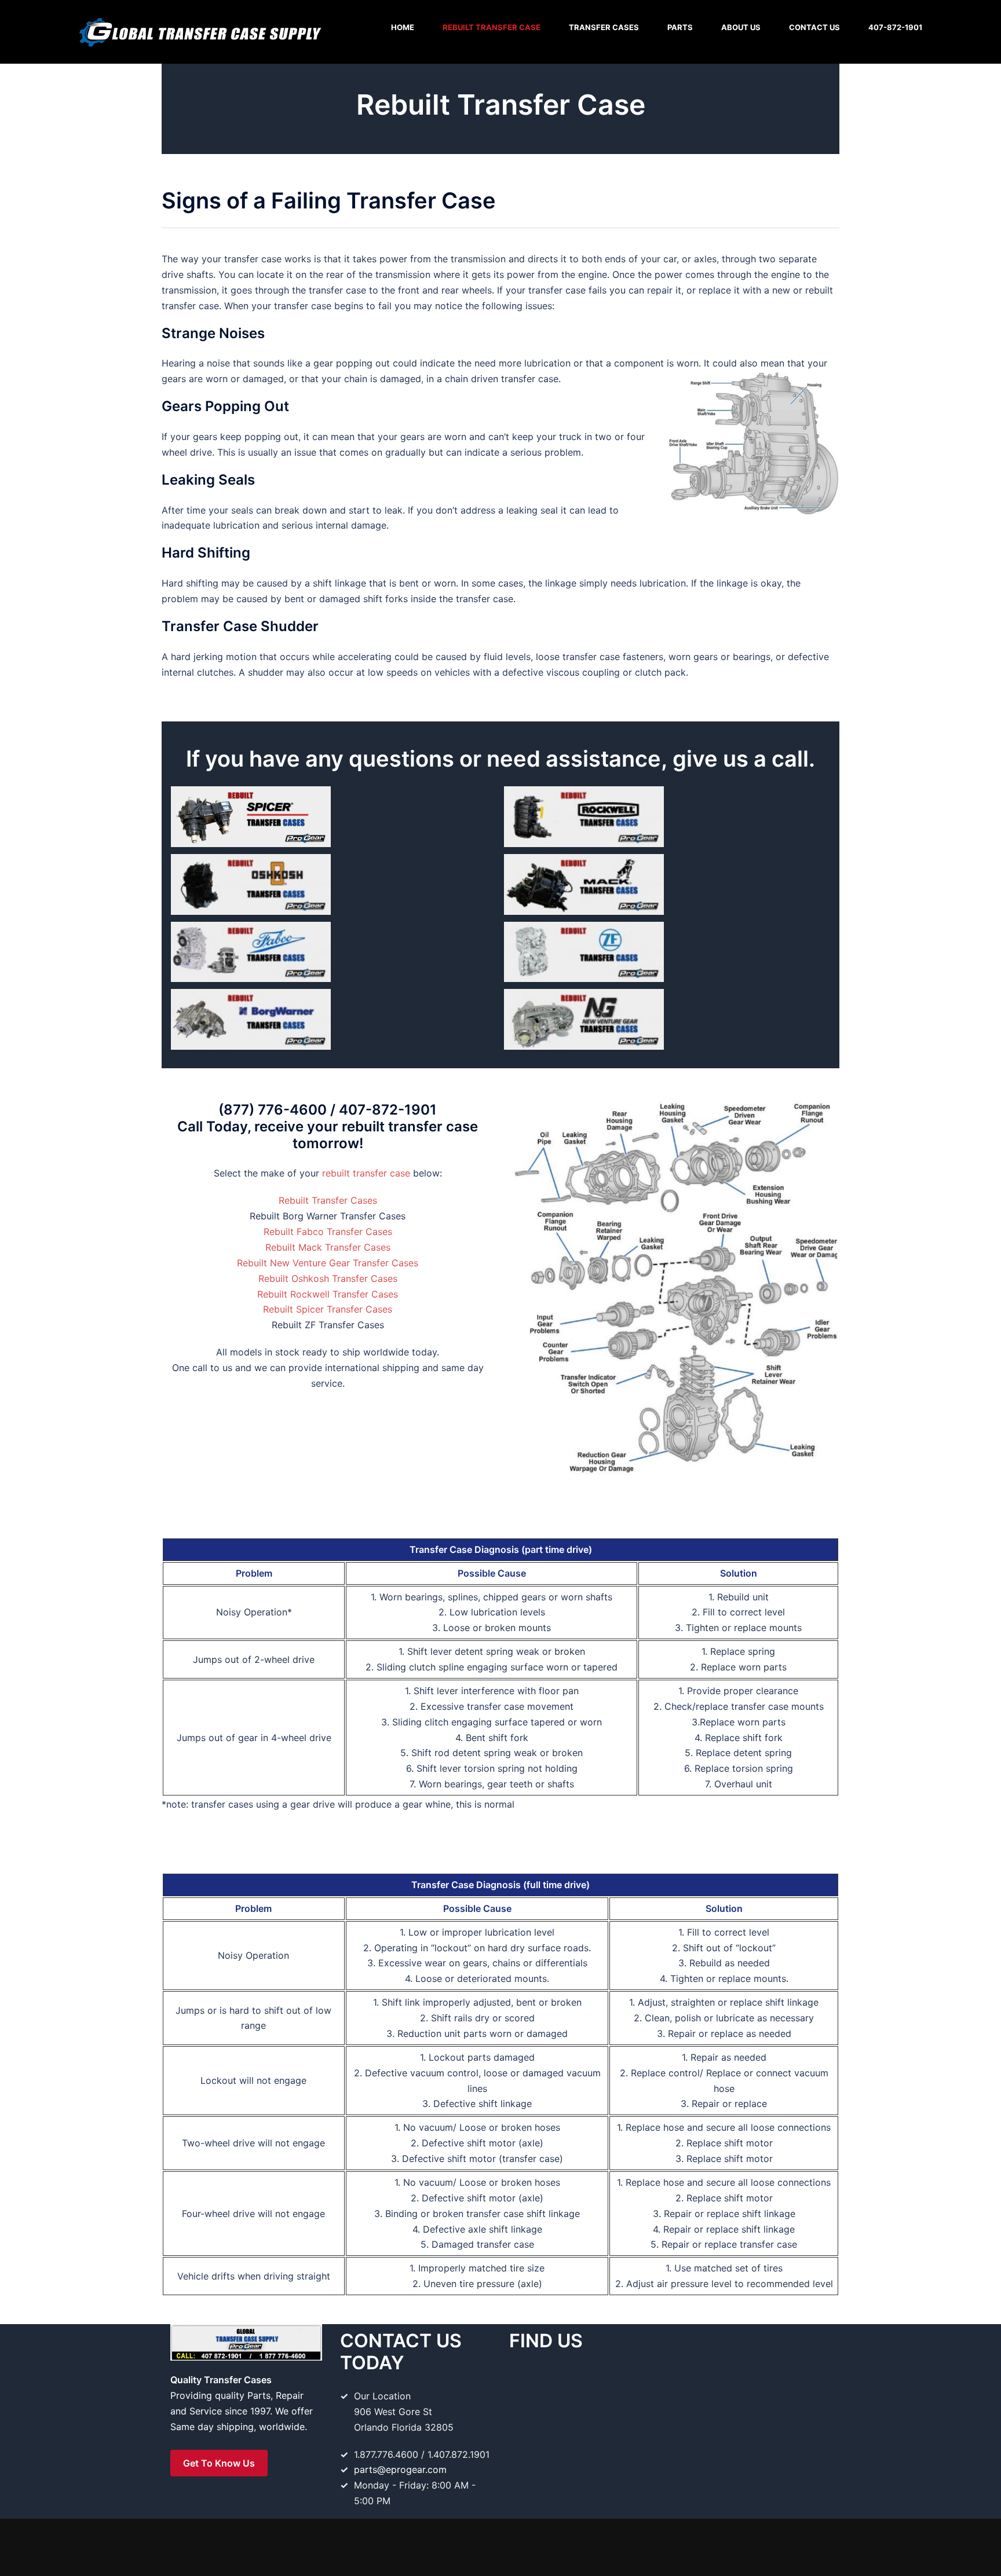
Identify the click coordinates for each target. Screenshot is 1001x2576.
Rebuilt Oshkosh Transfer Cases (328, 1278)
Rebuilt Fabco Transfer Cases (328, 1232)
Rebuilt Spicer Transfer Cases (328, 1309)
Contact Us (814, 27)
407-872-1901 (895, 27)
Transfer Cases (604, 27)
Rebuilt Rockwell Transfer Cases (328, 1294)
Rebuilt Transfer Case (492, 27)
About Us (741, 27)
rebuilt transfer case (366, 1173)
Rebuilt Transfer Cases (328, 1200)
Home (403, 27)
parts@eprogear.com (400, 2469)
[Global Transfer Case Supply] (199, 31)
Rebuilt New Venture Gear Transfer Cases (328, 1263)
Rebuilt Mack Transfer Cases (328, 1247)
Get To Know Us (219, 2463)
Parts (680, 27)
